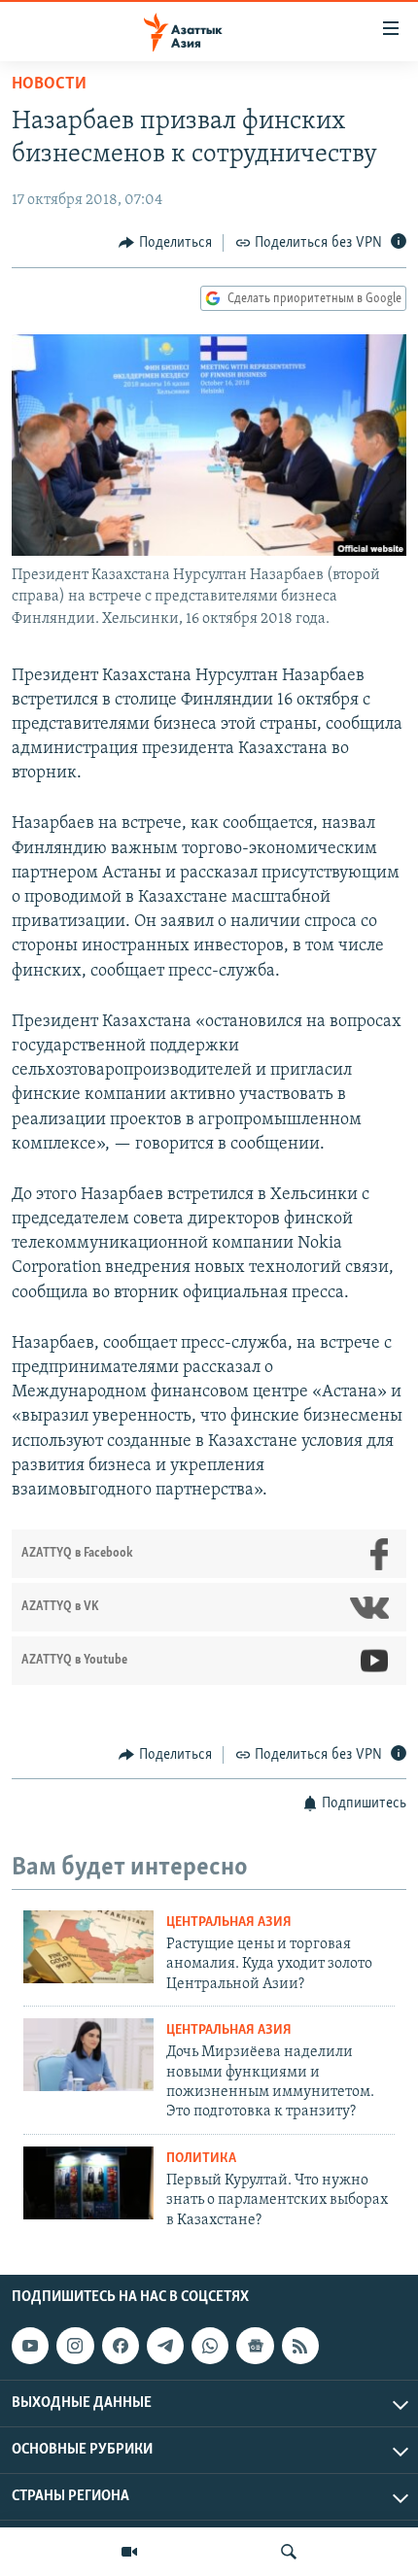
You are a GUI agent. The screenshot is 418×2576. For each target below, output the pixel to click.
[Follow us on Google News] (255, 2346)
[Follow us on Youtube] (30, 2346)
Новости (49, 85)
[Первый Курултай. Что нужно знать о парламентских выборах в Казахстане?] (88, 2183)
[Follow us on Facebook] (121, 2346)
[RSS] (300, 2346)
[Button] (165, 243)
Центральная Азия (229, 1923)
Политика (201, 2159)
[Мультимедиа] (129, 2552)
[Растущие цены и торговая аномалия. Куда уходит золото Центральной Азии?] (88, 1947)
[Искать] (289, 2552)
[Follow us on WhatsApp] (210, 2346)
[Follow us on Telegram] (165, 2346)
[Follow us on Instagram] (75, 2346)
